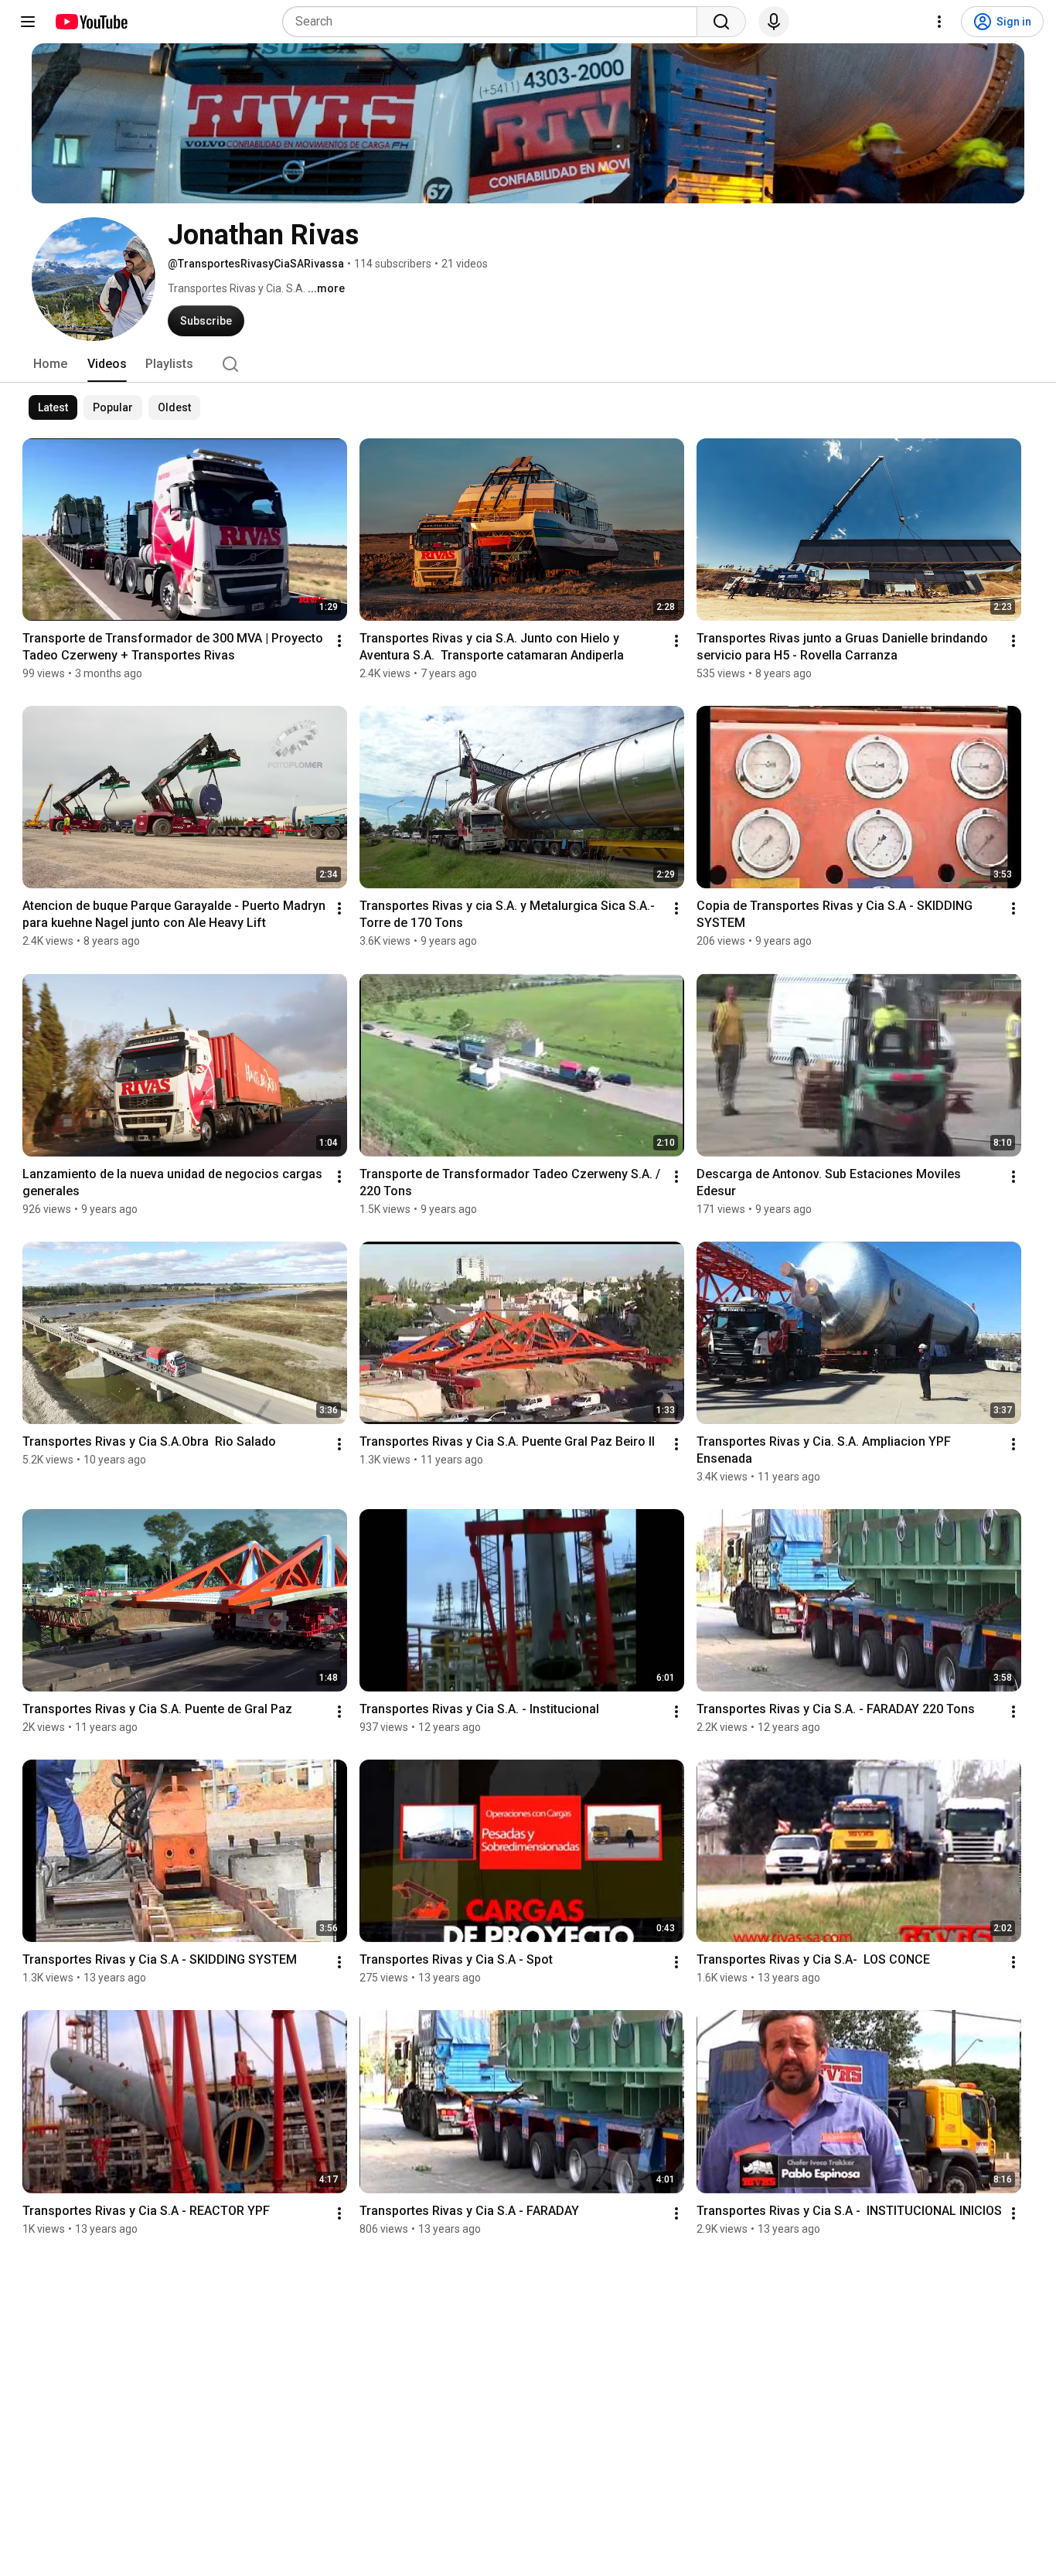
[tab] (50, 364)
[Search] (721, 22)
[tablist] (528, 364)
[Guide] (28, 22)
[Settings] (939, 22)
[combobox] (494, 22)
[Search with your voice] (774, 22)
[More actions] (339, 641)
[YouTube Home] (91, 22)
